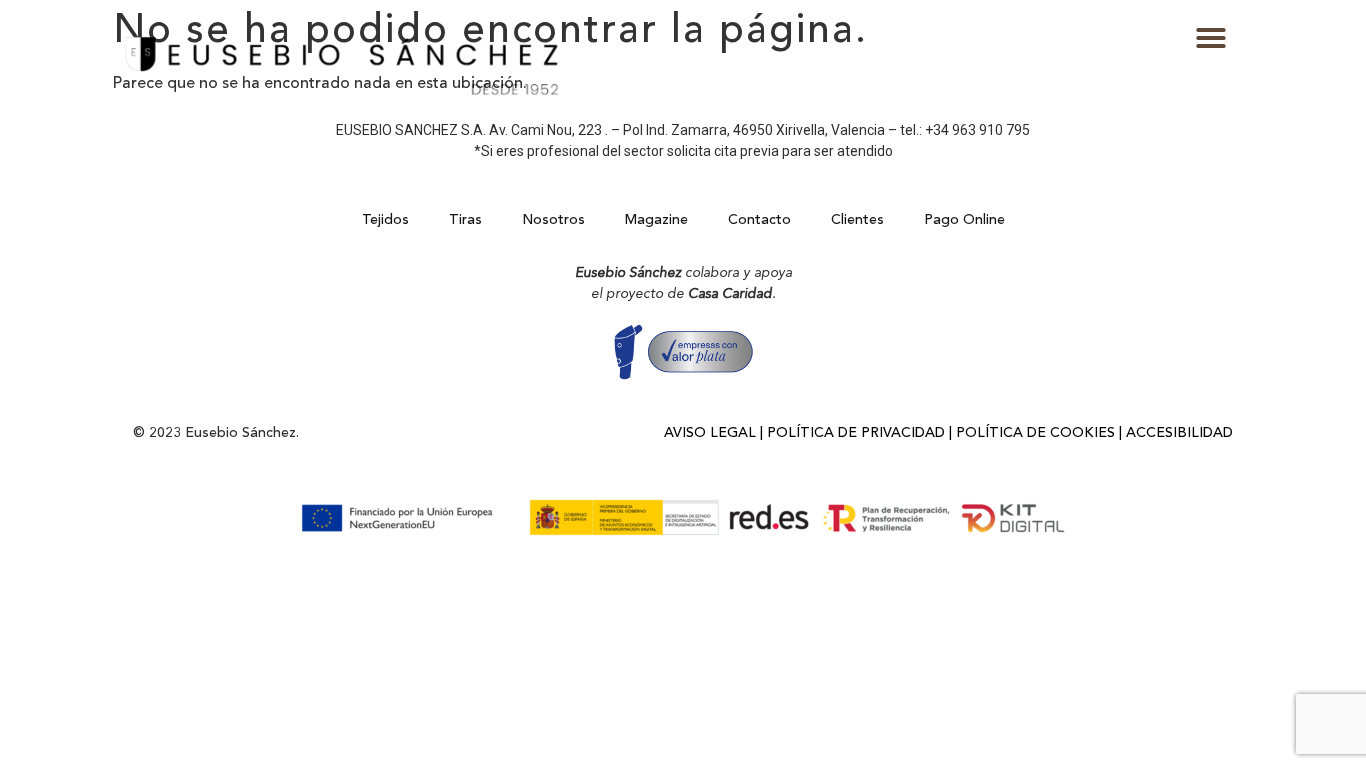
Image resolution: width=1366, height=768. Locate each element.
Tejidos (385, 220)
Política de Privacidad (856, 433)
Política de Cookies (1035, 433)
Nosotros (553, 220)
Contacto (759, 220)
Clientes (857, 220)
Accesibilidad (1179, 433)
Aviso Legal (710, 433)
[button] (1211, 38)
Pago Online (964, 220)
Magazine (656, 220)
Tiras (465, 220)
